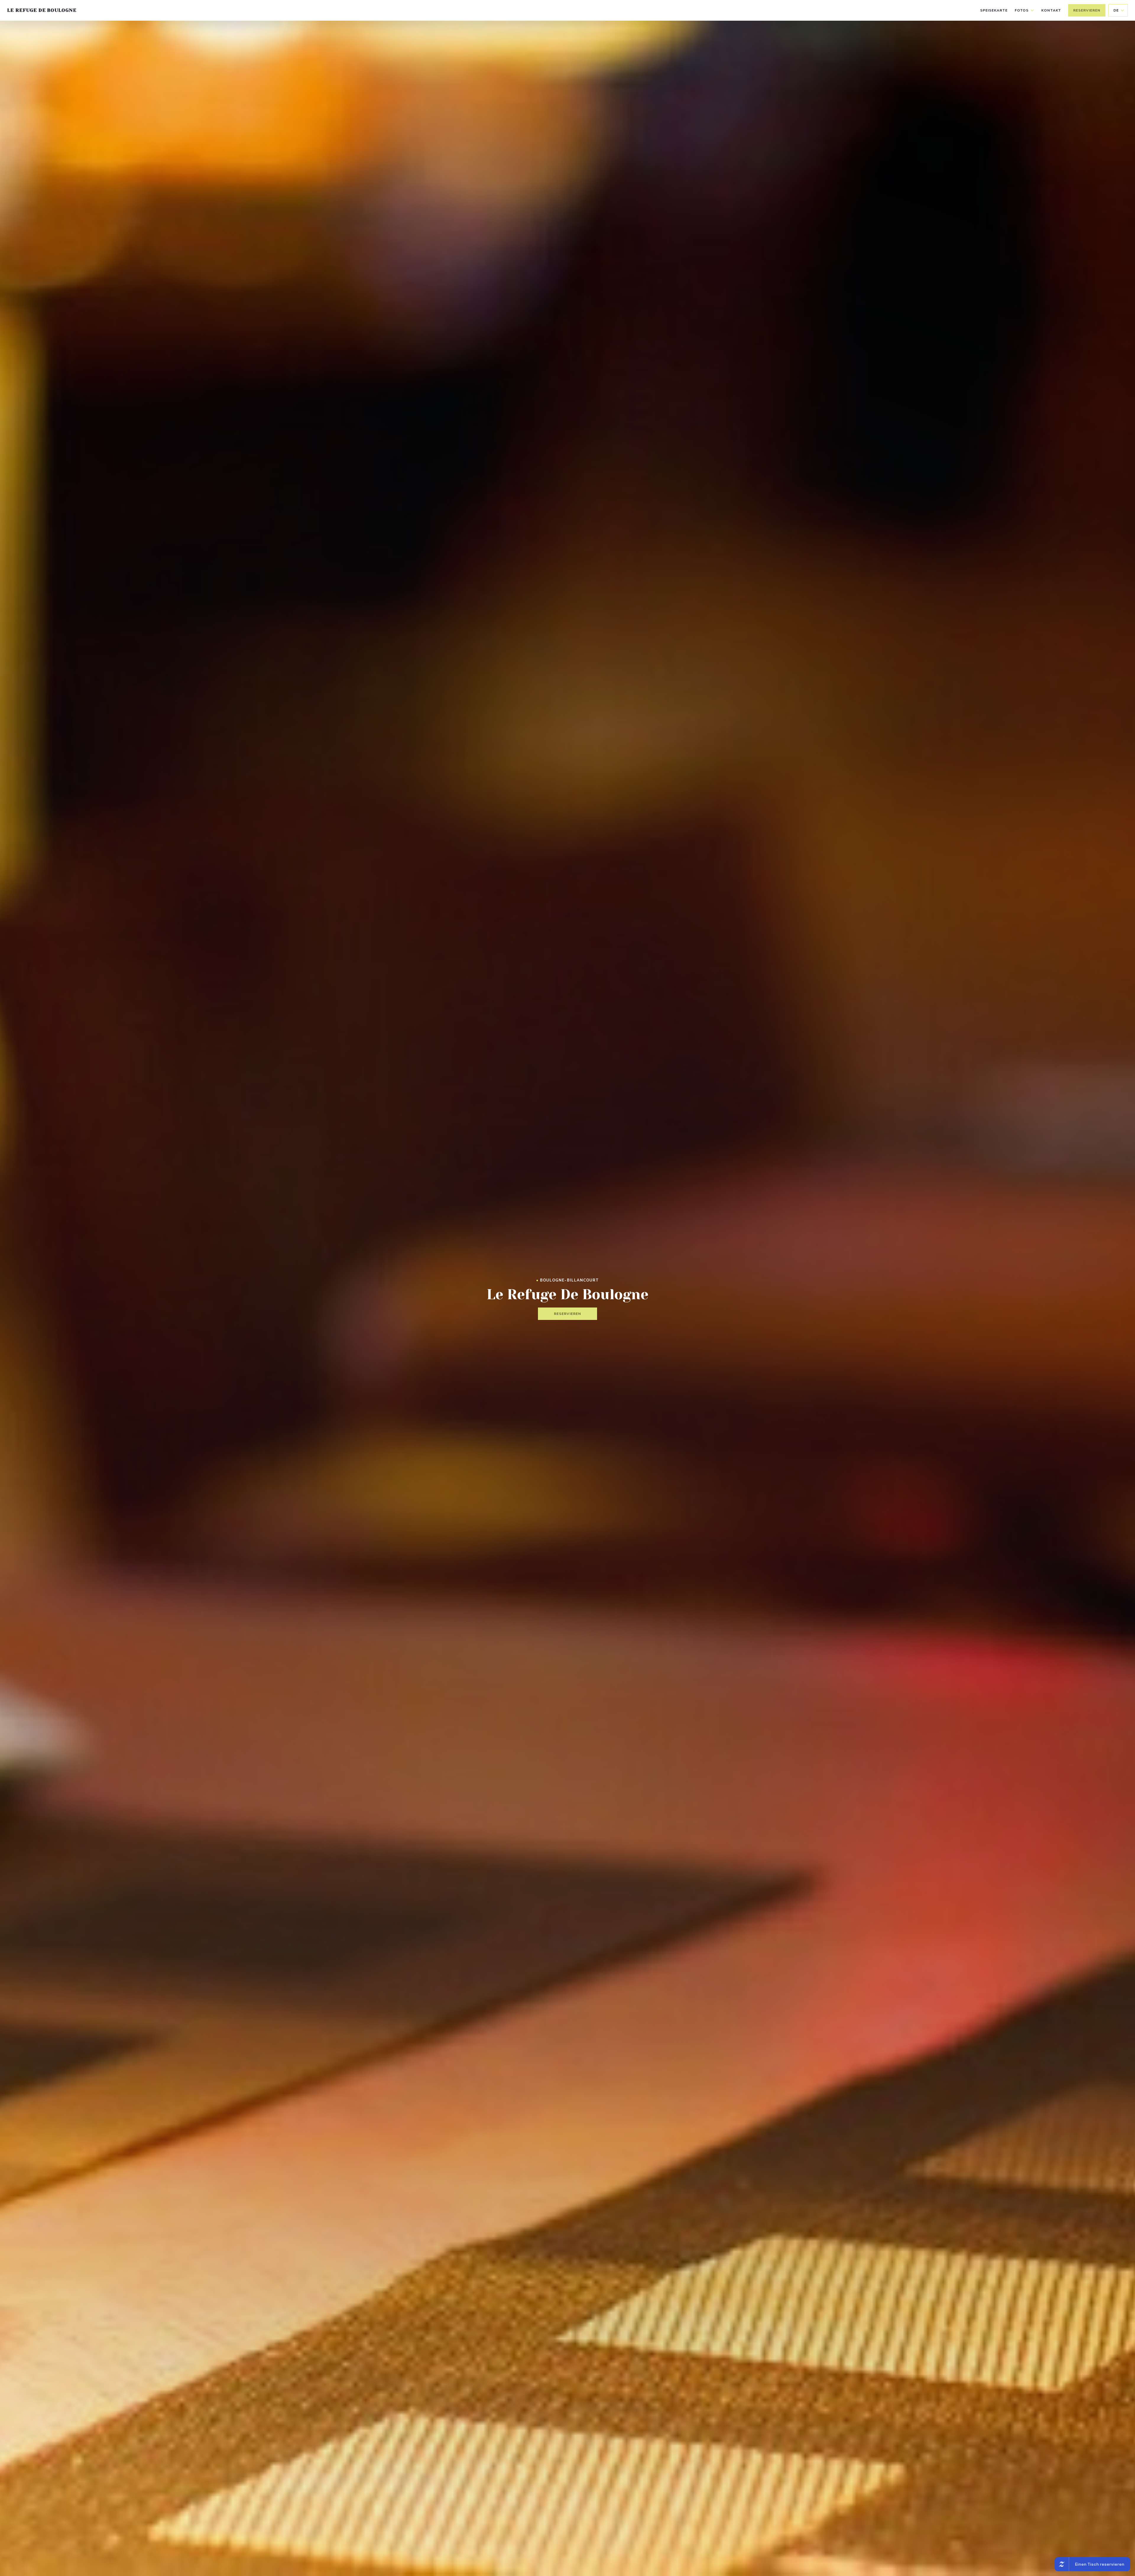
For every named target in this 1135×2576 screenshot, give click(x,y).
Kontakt (1051, 10)
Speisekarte (994, 10)
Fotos (1022, 10)
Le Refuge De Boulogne (42, 10)
